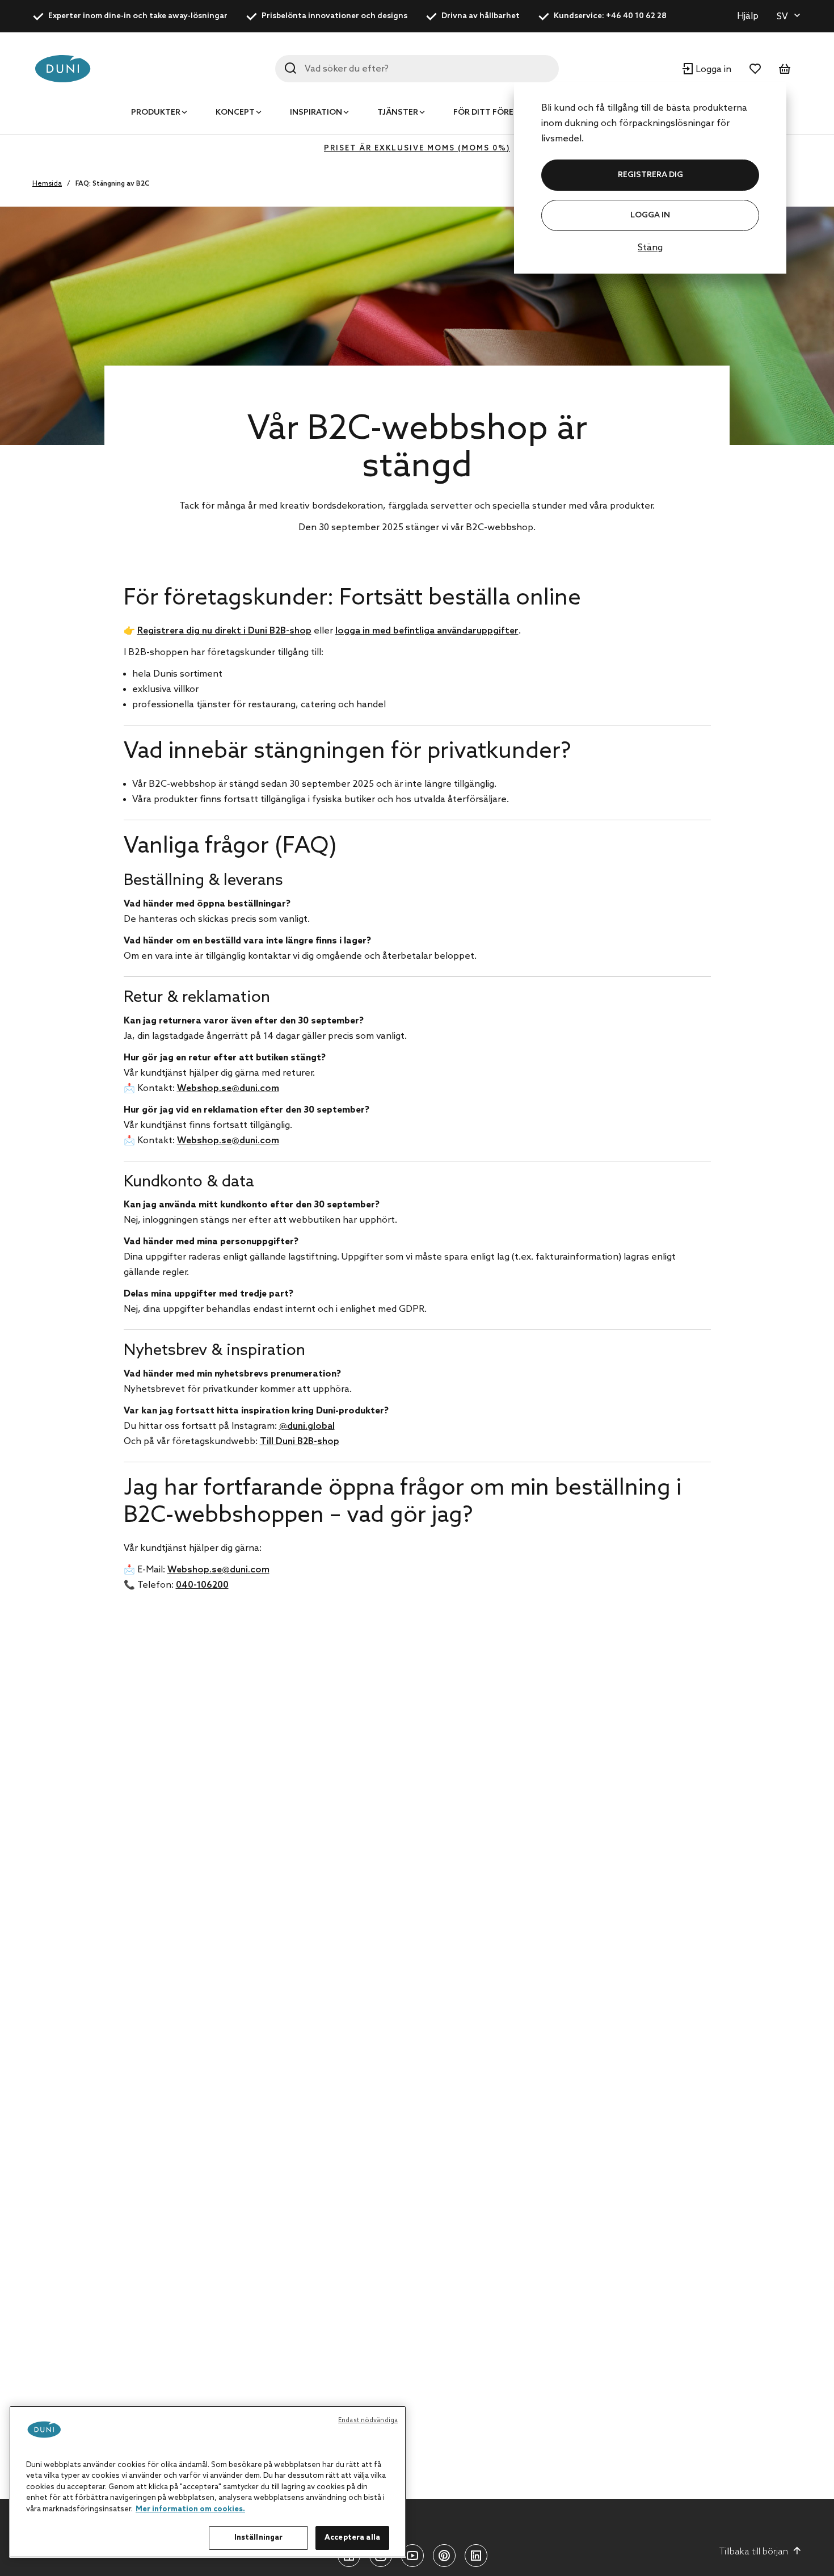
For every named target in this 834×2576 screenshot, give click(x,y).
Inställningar (259, 2538)
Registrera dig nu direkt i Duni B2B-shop (224, 631)
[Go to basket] (785, 69)
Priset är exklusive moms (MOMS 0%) (417, 148)
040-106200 (202, 1585)
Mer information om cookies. (190, 2509)
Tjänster (398, 113)
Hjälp (748, 16)
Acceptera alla (352, 2538)
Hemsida (47, 184)
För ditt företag (492, 113)
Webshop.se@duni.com (228, 1088)
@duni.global (307, 1426)
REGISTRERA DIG (650, 175)
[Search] (290, 68)
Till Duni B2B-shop (300, 1442)
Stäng (650, 248)
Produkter (156, 113)
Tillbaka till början (754, 2552)
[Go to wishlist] (755, 69)
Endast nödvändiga (368, 2420)
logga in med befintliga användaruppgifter (427, 631)
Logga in (650, 215)
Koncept (235, 113)
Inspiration (316, 113)
